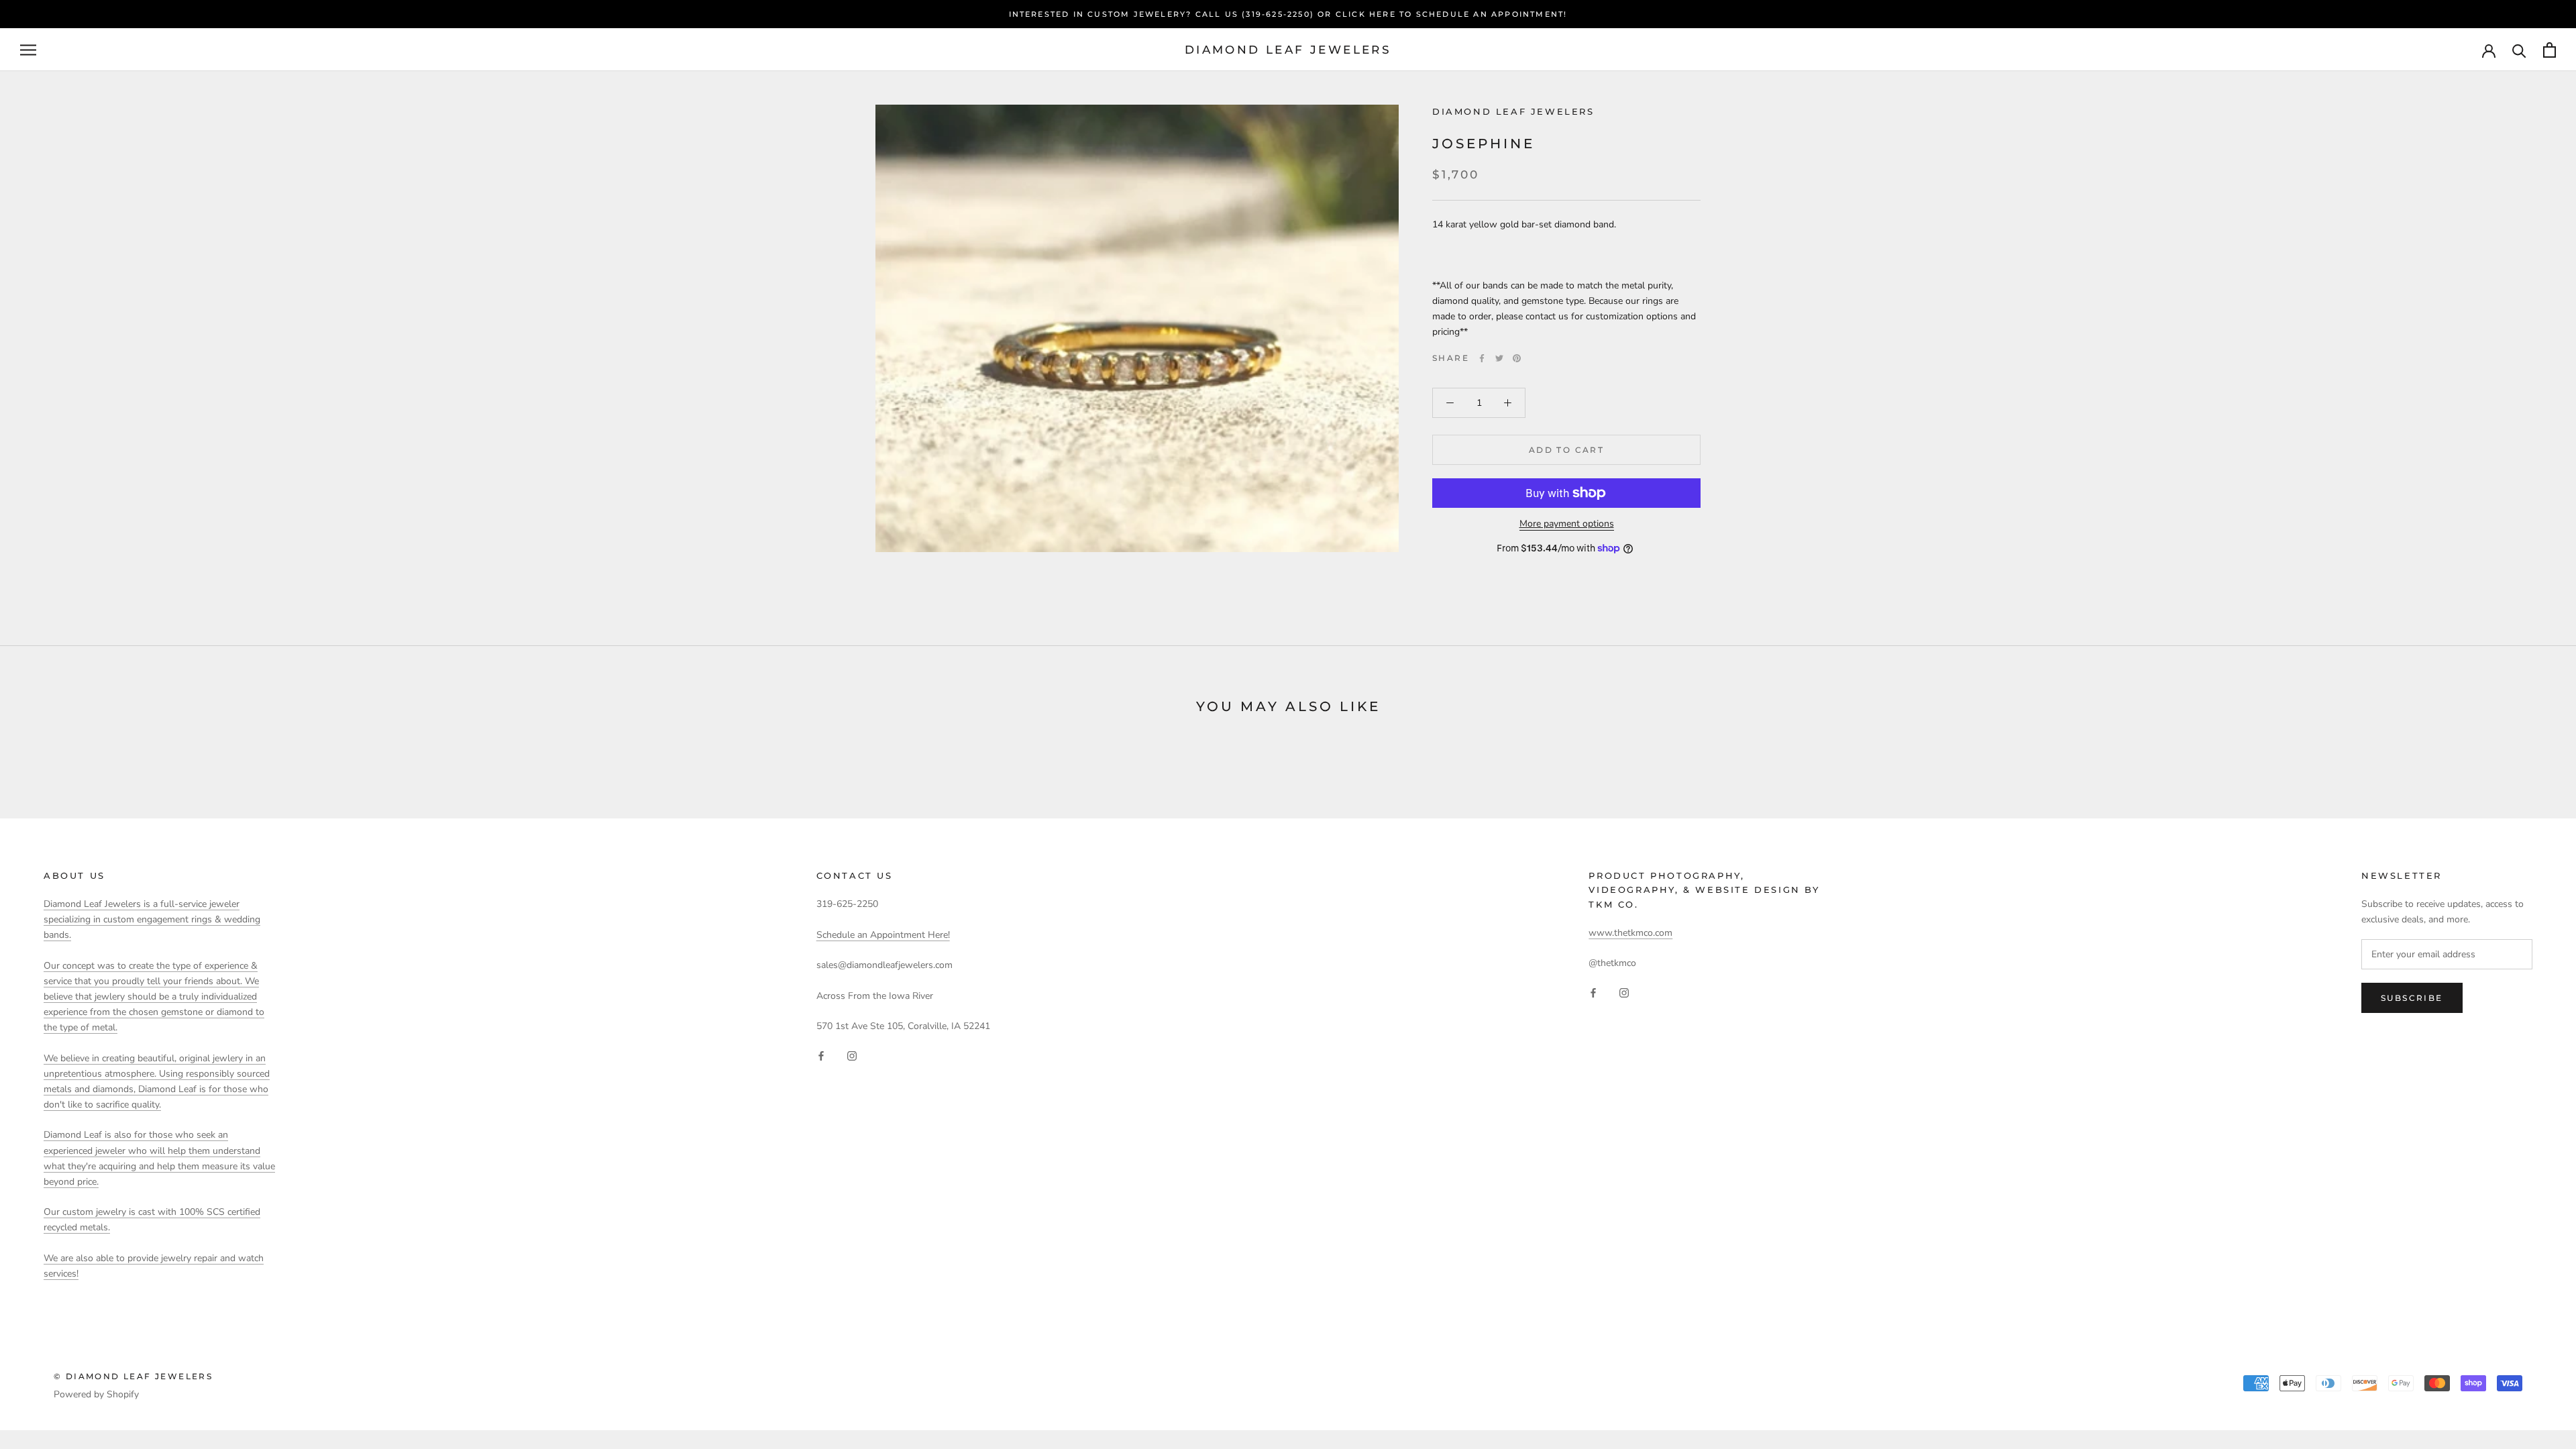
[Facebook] (1482, 358)
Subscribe (2412, 998)
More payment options (1567, 524)
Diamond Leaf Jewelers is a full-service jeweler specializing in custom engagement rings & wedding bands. (152, 919)
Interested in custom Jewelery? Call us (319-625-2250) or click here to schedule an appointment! (1288, 14)
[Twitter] (1499, 358)
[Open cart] (2550, 50)
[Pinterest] (1517, 358)
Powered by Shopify (96, 1394)
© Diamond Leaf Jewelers (133, 1376)
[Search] (2519, 50)
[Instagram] (852, 1055)
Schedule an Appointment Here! (883, 935)
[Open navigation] (28, 50)
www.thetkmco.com (1630, 933)
